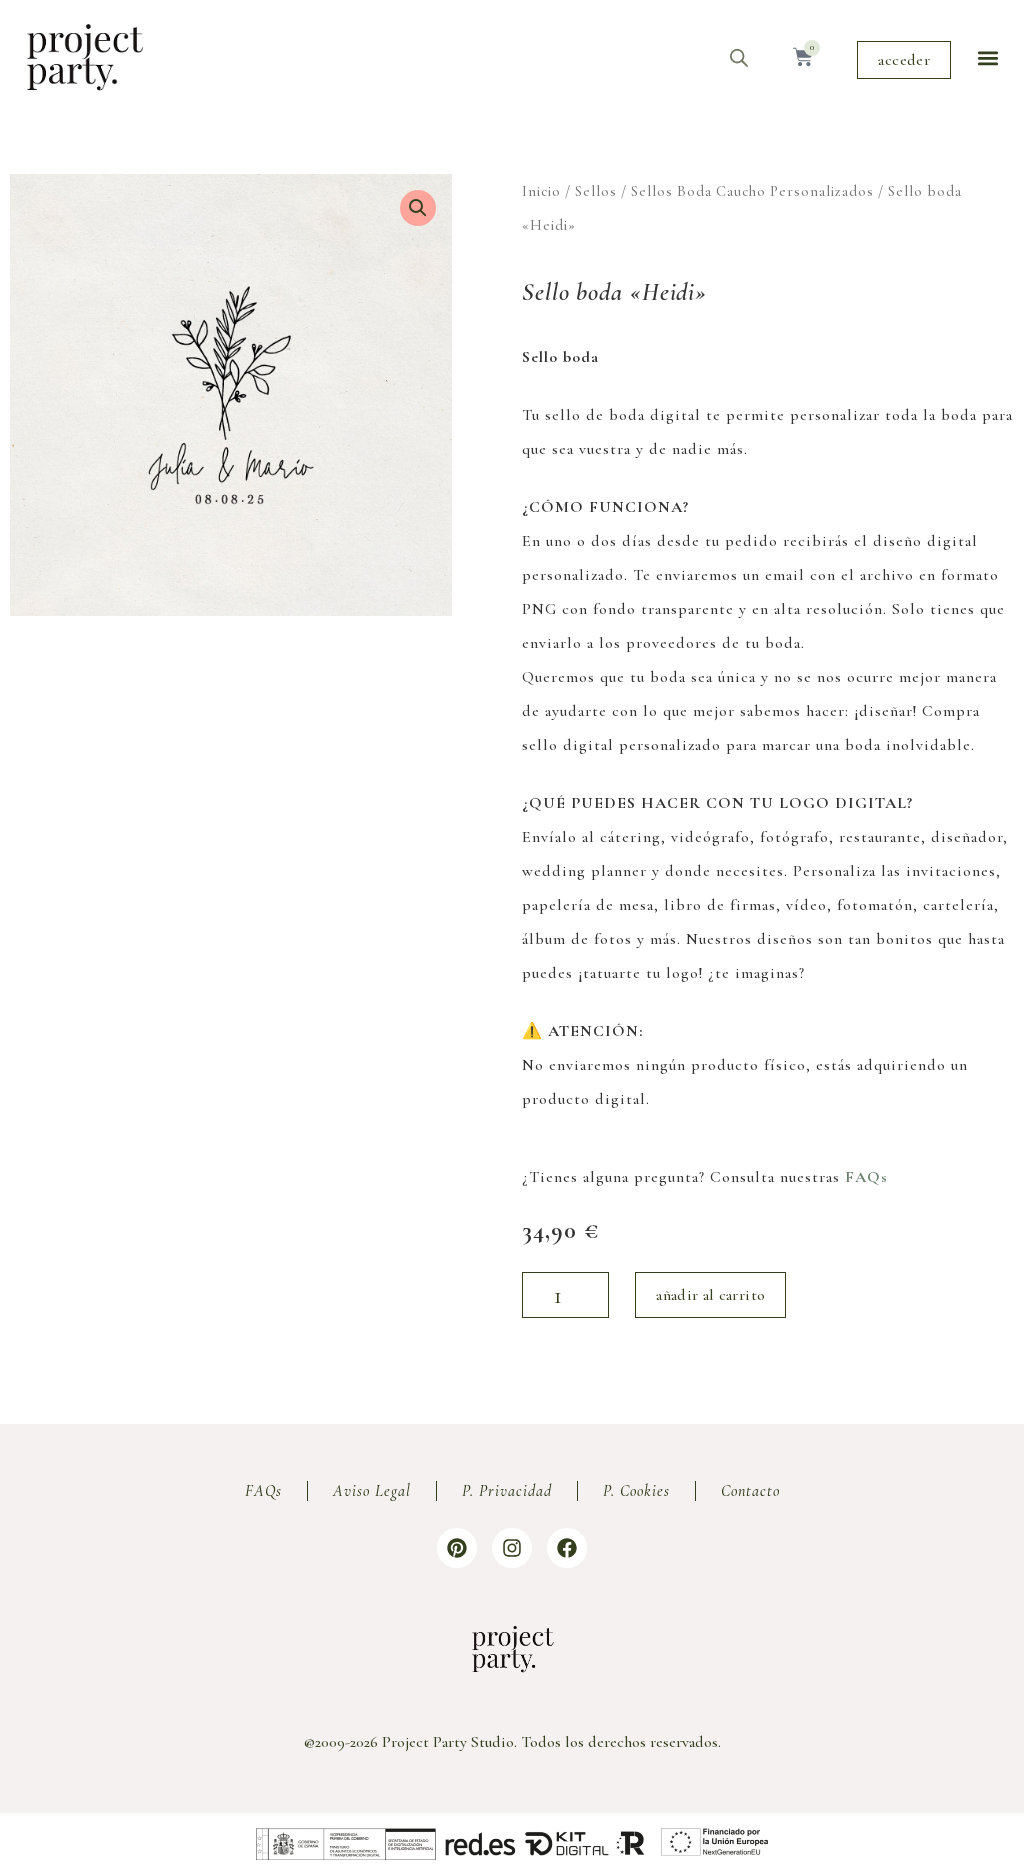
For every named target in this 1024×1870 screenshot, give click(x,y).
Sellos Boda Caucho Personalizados (752, 191)
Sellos (596, 191)
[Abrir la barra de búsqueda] (739, 58)
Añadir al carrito (710, 1295)
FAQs (866, 1177)
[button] (987, 57)
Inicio (541, 191)
